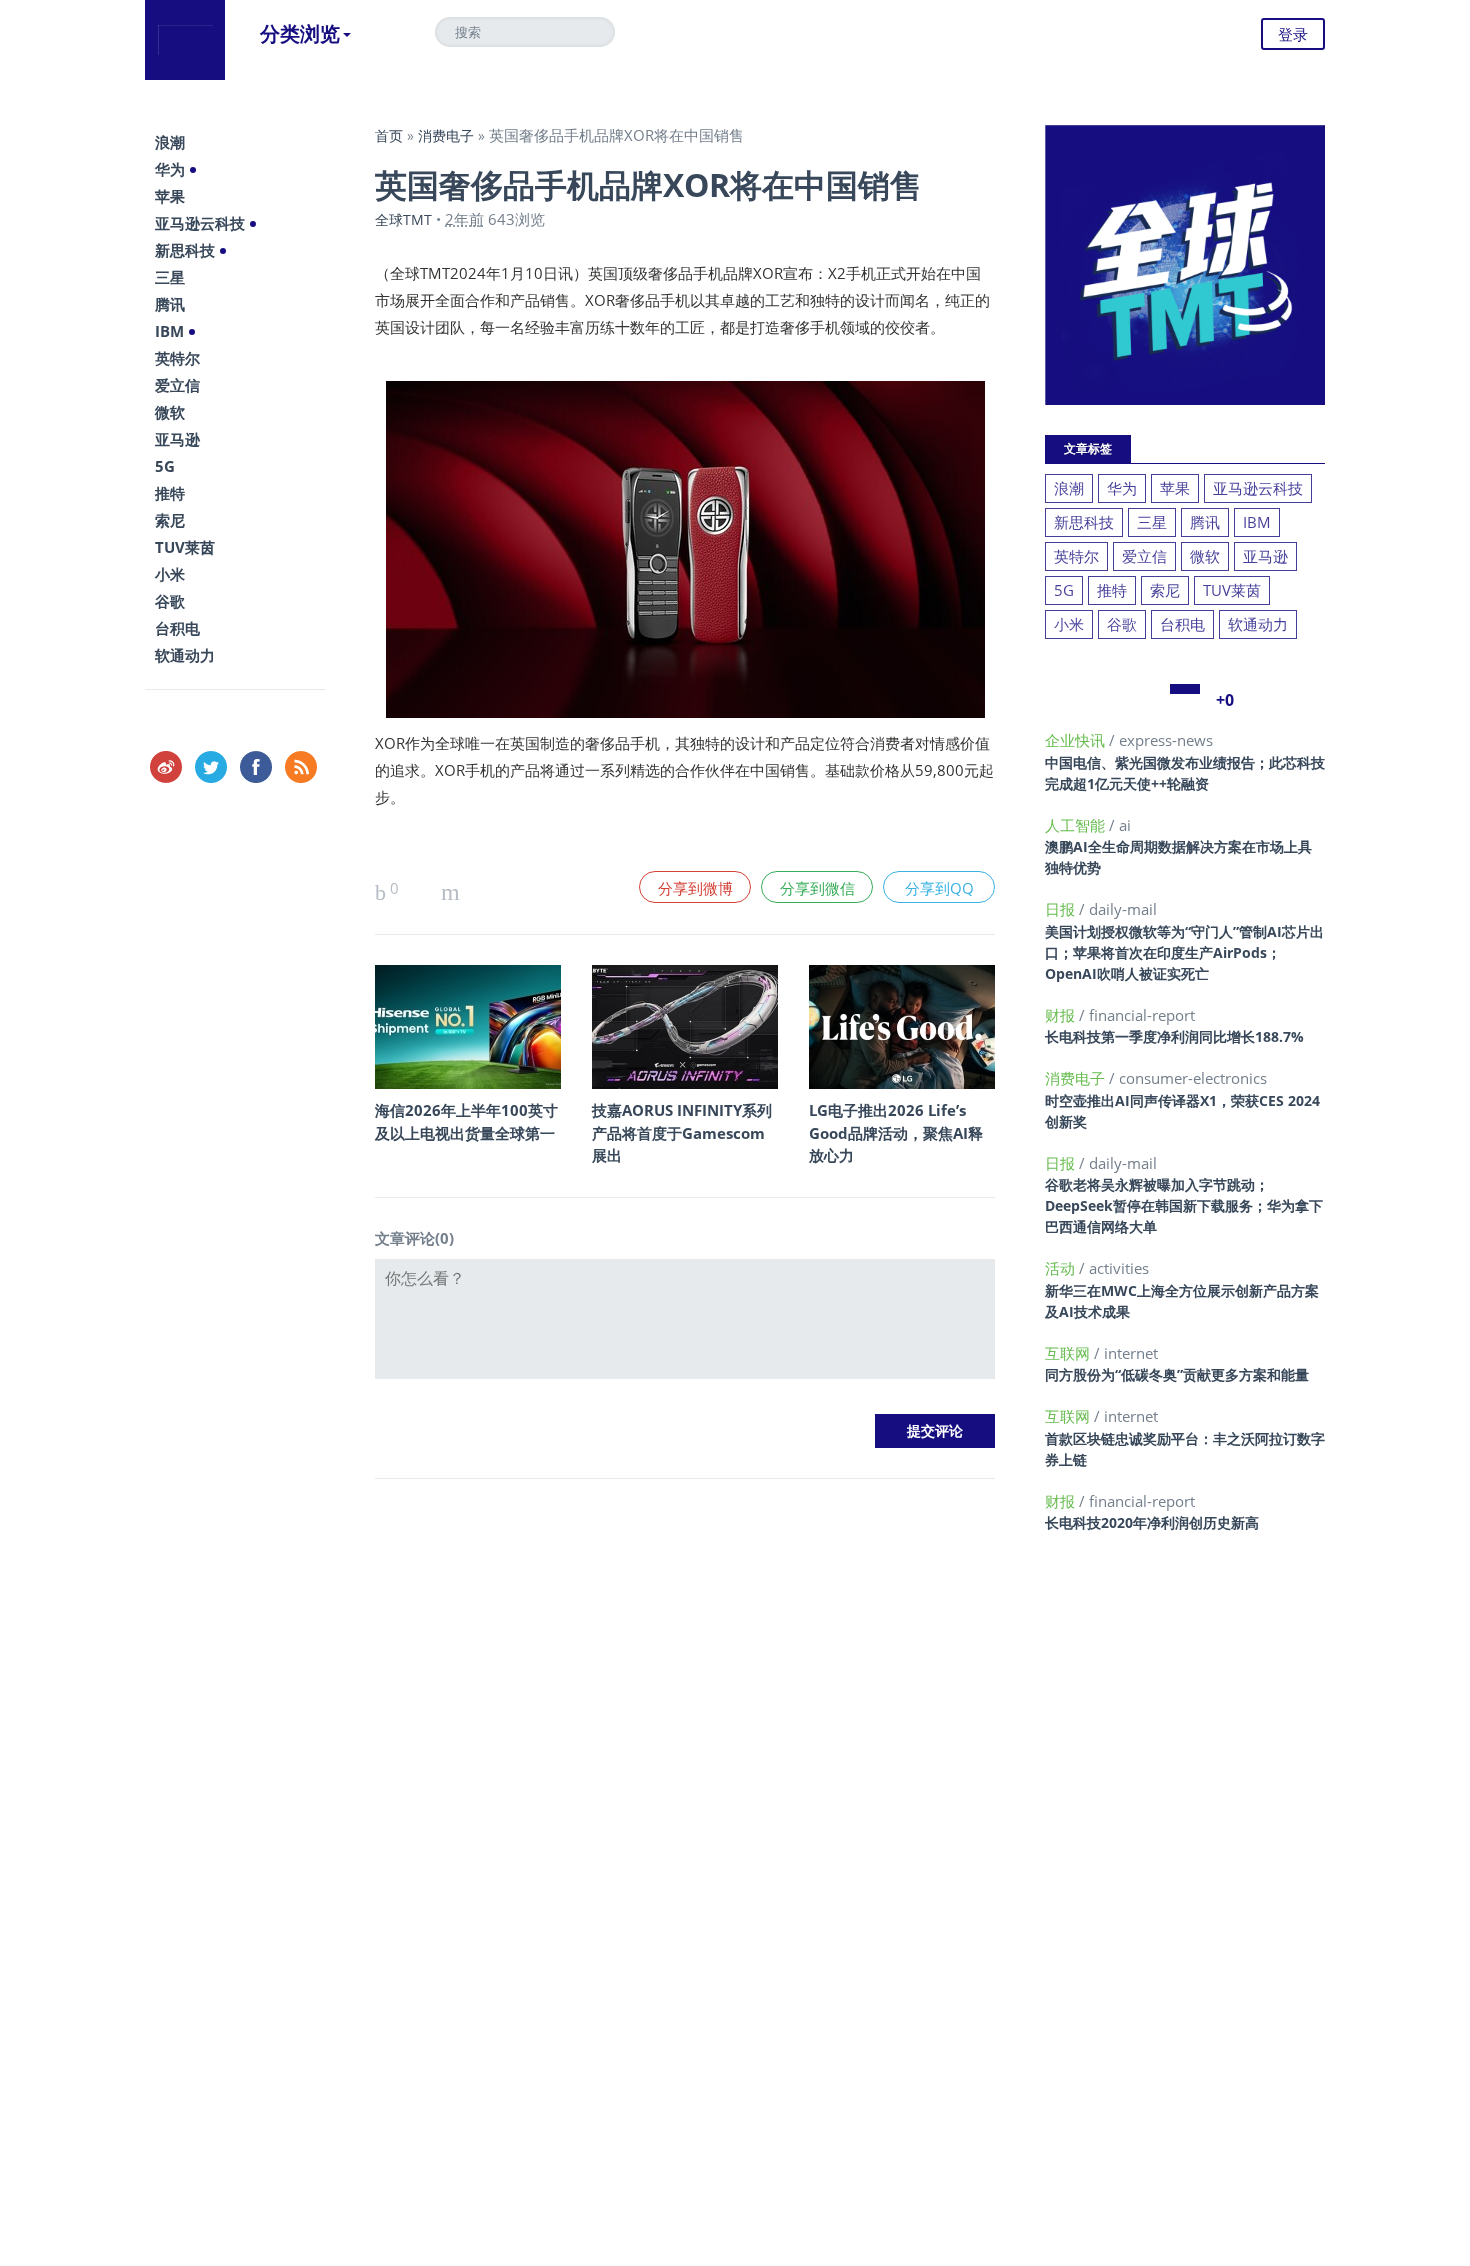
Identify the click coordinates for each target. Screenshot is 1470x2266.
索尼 (170, 520)
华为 (170, 169)
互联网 (1069, 1353)
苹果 (170, 196)
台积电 (177, 628)
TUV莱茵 (185, 547)
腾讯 (170, 304)
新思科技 (185, 250)
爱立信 (177, 385)
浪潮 (170, 142)
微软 (170, 412)
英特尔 (177, 358)
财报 (1062, 1015)
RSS (301, 767)
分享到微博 (695, 888)
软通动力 (185, 655)
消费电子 (446, 135)
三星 (170, 277)
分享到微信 (817, 888)
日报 (1062, 909)
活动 (1062, 1268)
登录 (1293, 34)
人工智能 (1077, 825)
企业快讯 (1077, 740)
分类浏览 (300, 33)
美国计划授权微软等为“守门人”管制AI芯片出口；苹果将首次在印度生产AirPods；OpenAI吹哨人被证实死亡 (1184, 952)
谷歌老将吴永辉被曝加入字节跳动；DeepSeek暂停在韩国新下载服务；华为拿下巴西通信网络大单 (1184, 1205)
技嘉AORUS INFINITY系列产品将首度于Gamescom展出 (682, 1132)
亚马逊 (177, 439)
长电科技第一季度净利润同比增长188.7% (1174, 1036)
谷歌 (170, 601)
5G (165, 466)
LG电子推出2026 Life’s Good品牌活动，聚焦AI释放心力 (896, 1132)
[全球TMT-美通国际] (185, 40)
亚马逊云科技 (200, 223)
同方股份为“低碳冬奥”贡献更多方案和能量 (1177, 1374)
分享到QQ (939, 888)
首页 (389, 135)
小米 (170, 574)
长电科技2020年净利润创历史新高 (1152, 1522)
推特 (170, 493)
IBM (169, 331)
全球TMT (403, 219)
